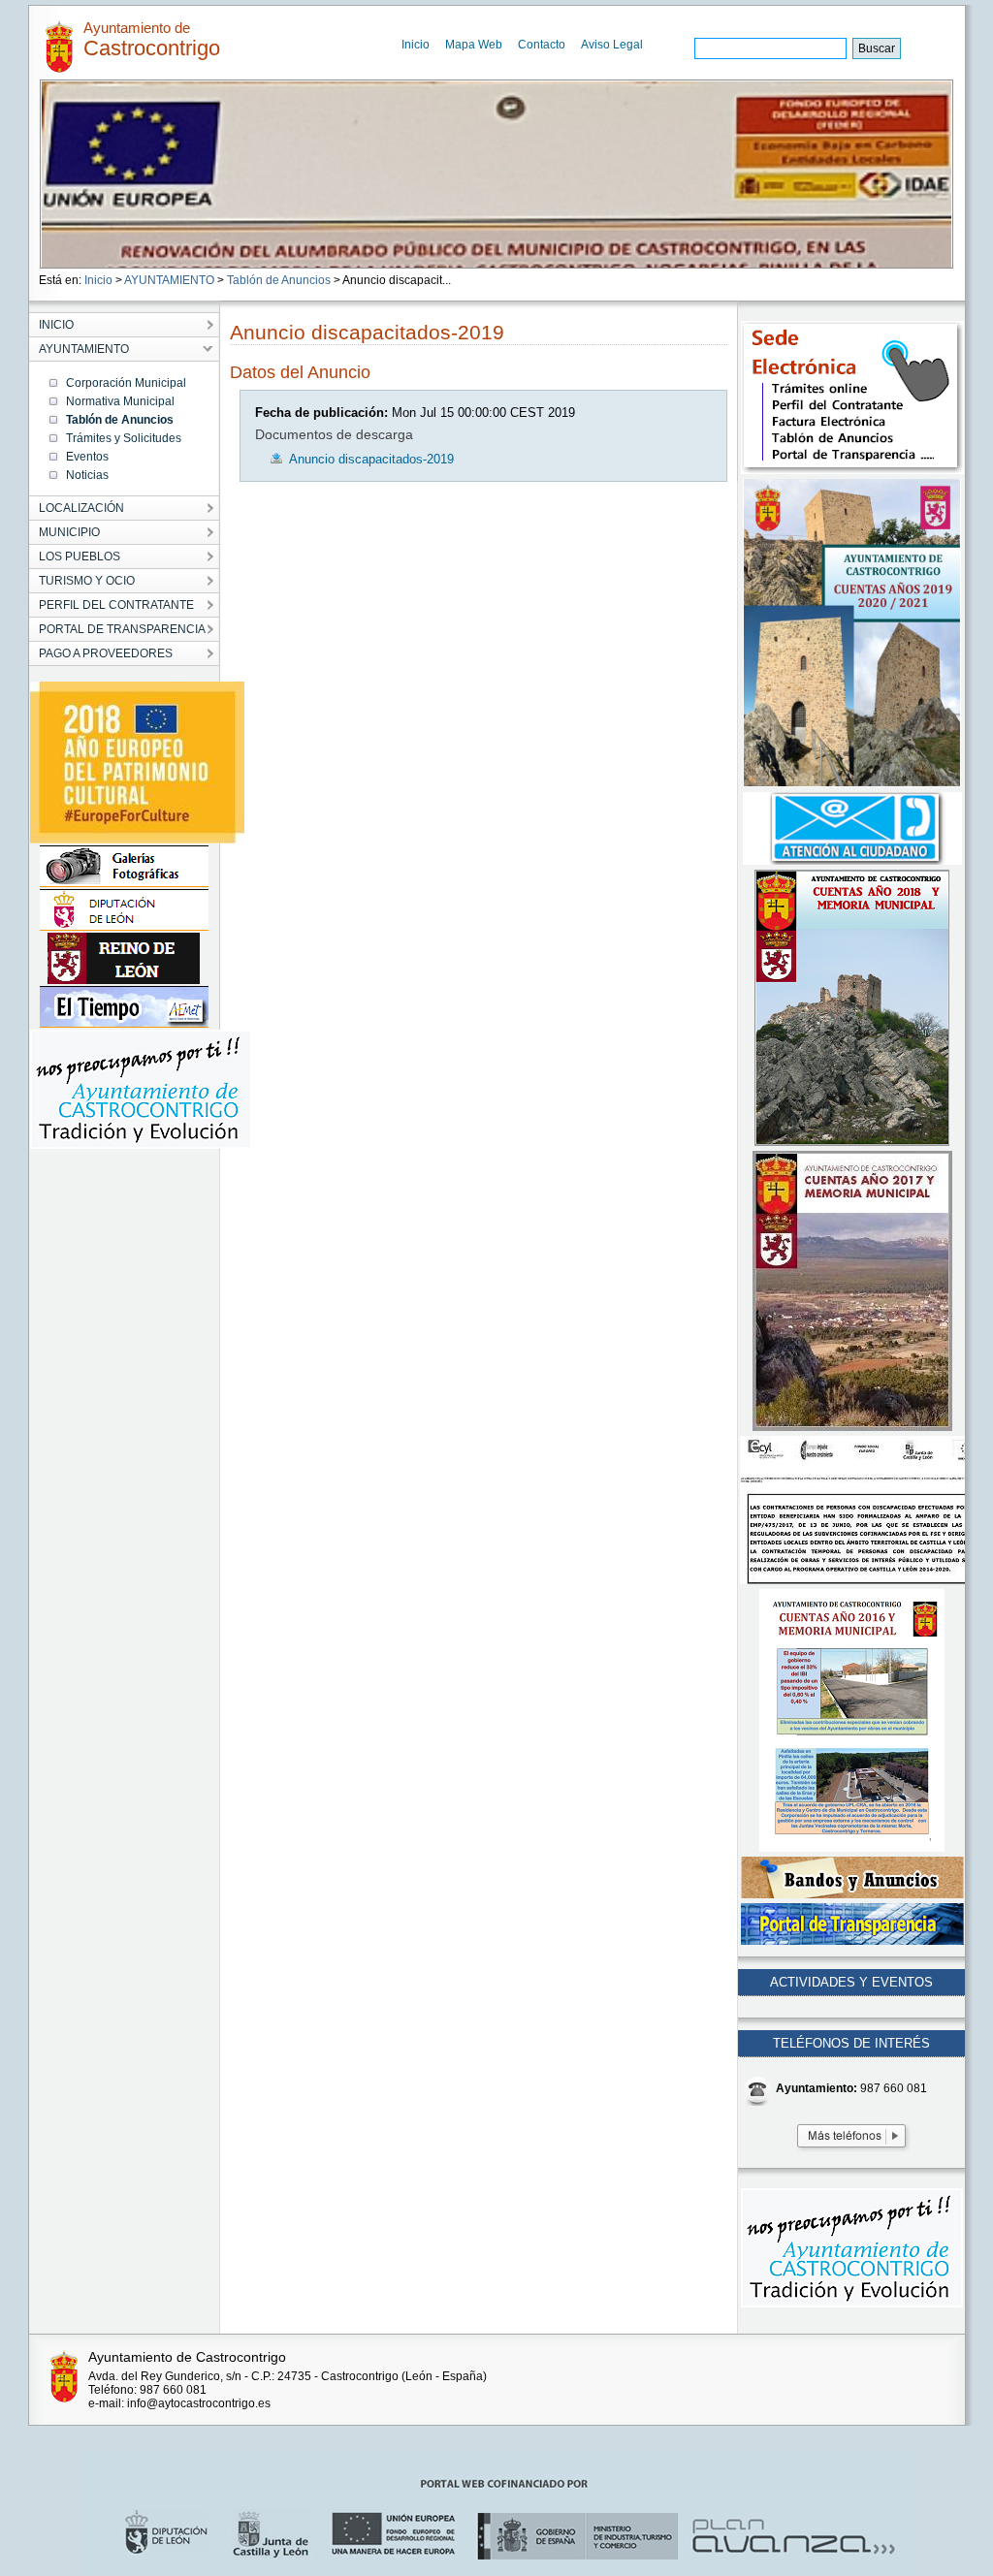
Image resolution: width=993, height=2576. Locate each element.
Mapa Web (474, 45)
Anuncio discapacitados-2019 (371, 459)
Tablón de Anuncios (279, 280)
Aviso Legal (612, 45)
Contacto (542, 45)
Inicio (416, 45)
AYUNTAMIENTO (169, 280)
